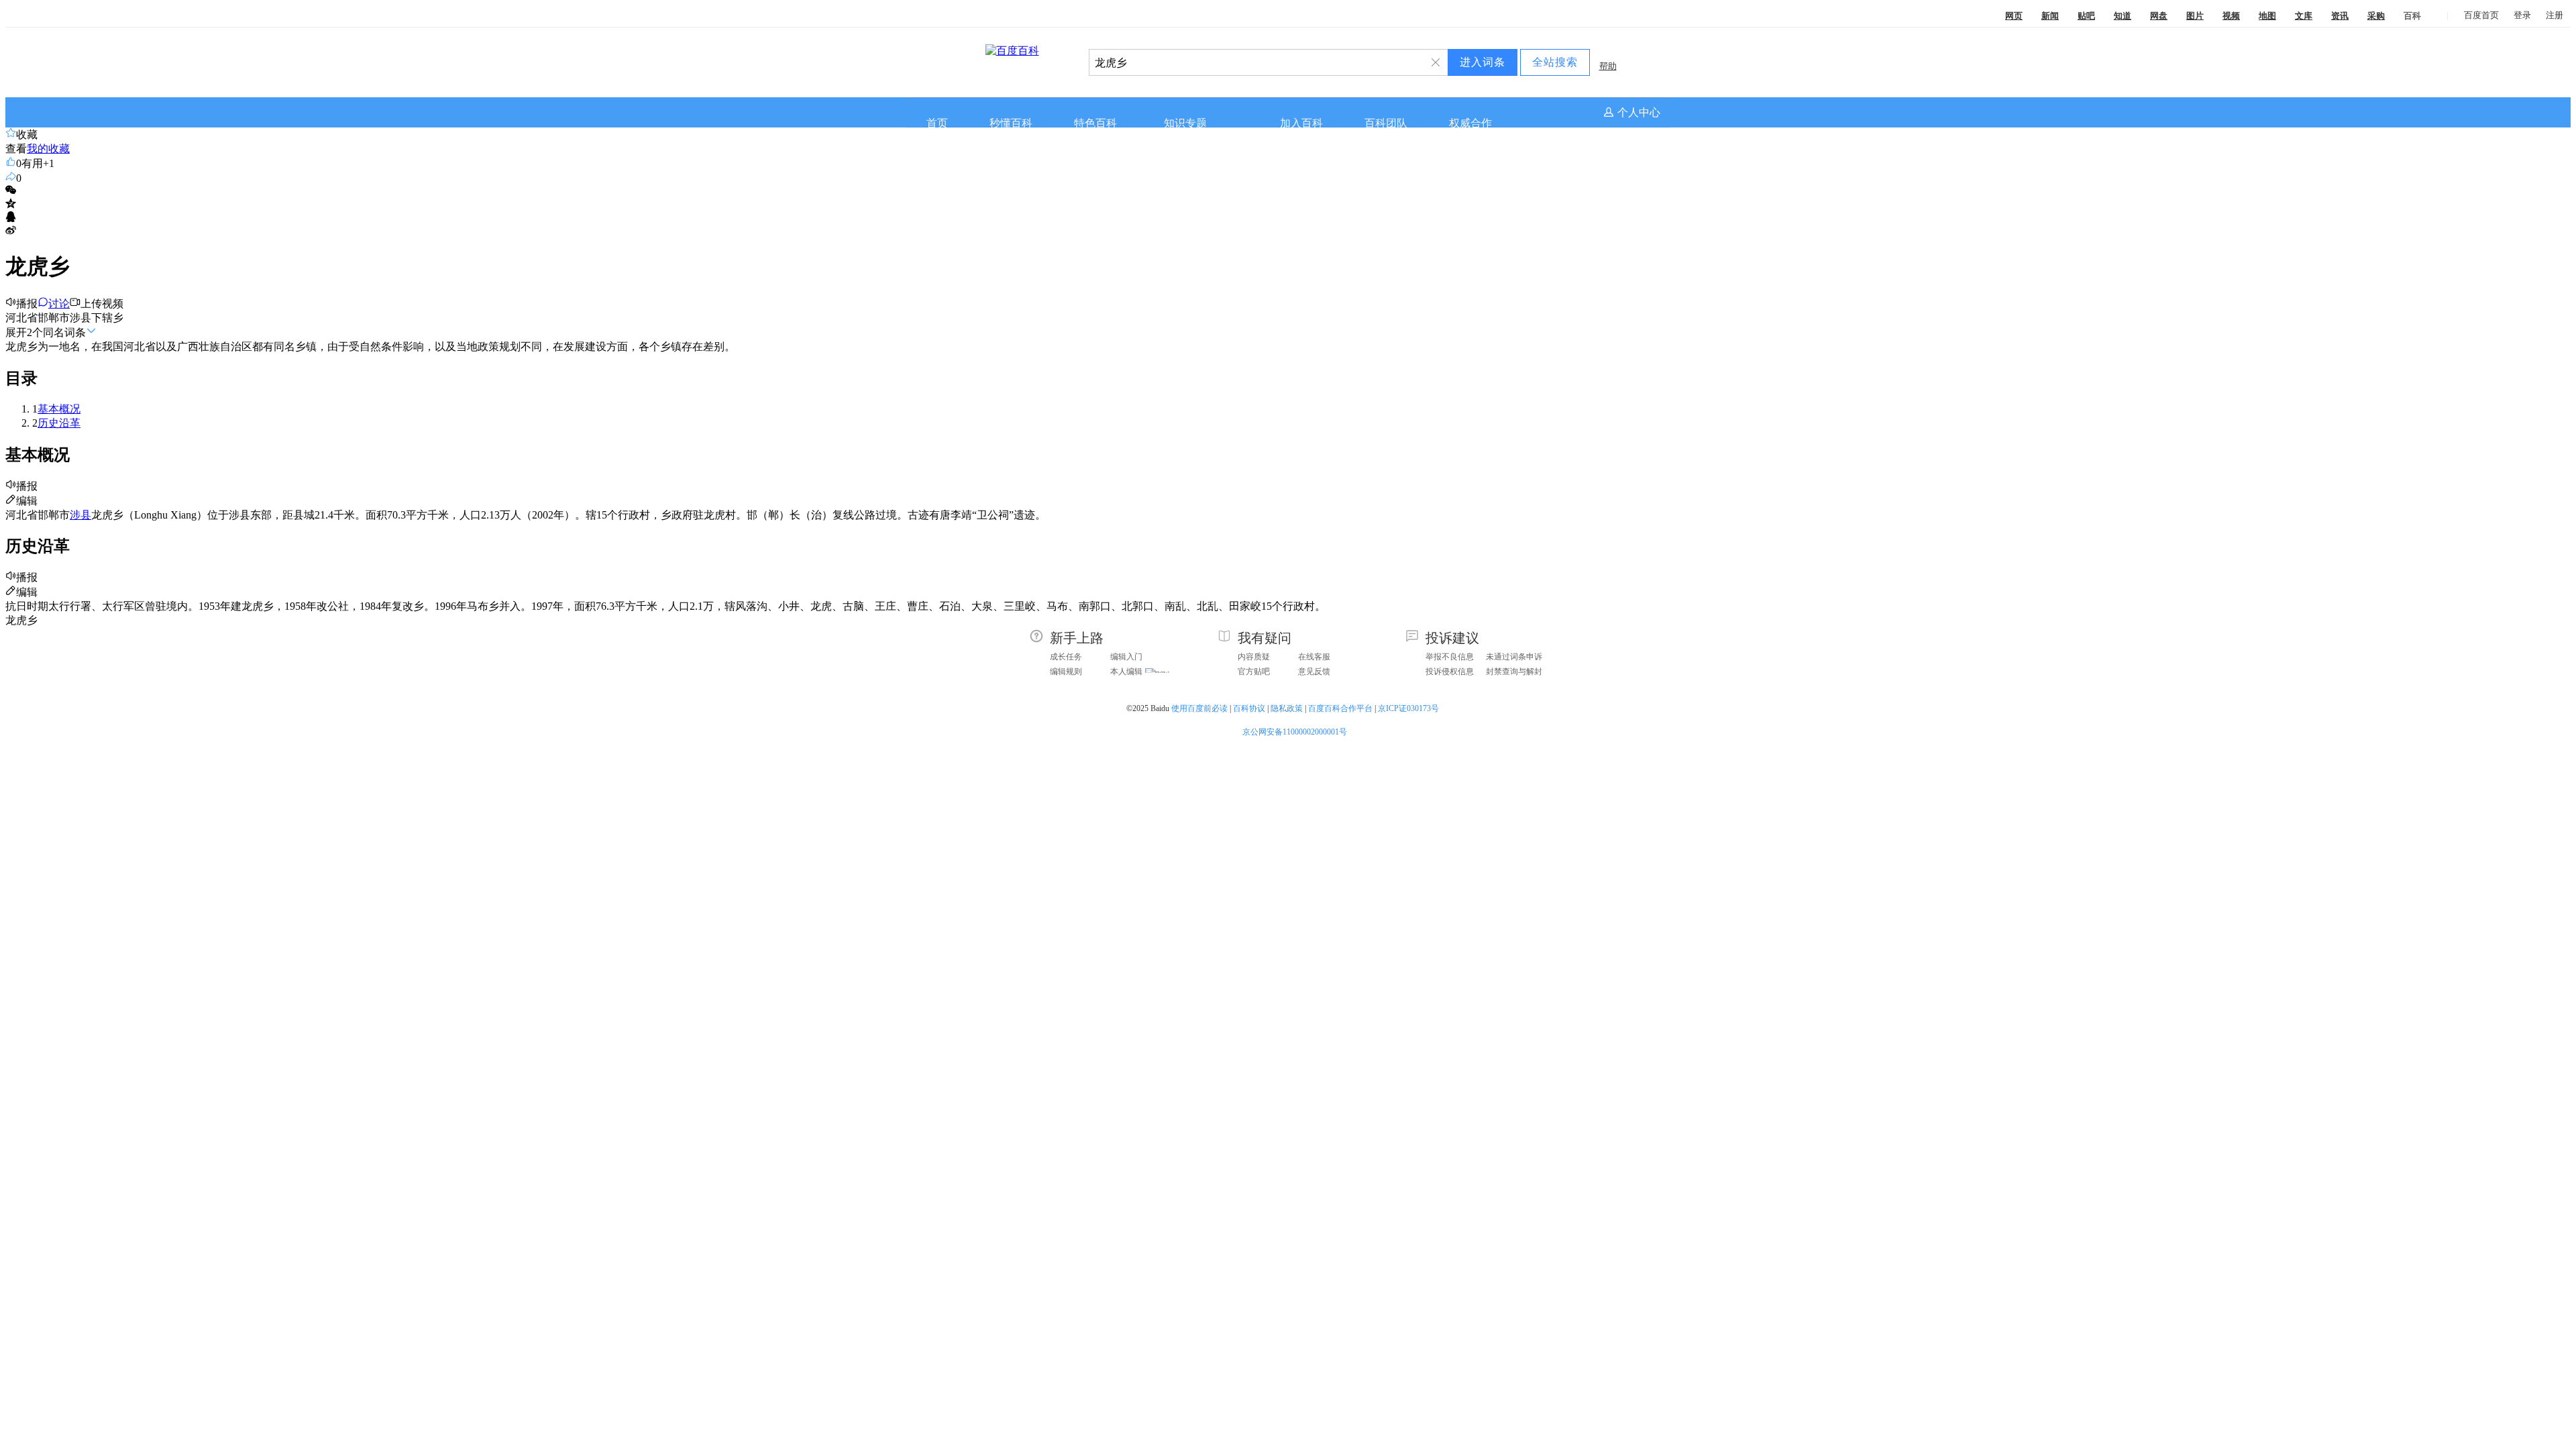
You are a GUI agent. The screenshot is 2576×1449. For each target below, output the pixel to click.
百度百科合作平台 (1340, 708)
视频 (2231, 16)
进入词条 (1483, 62)
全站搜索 (1555, 62)
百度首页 (2481, 15)
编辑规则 (1066, 672)
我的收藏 (48, 149)
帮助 (1608, 66)
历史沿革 (59, 423)
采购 (2376, 16)
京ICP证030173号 (1409, 708)
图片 (2195, 16)
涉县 (80, 515)
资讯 (2340, 16)
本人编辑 (1126, 672)
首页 (937, 123)
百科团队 (1386, 123)
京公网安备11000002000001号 (1295, 732)
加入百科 (1301, 123)
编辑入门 (1126, 657)
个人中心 (1639, 112)
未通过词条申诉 (1514, 657)
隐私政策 (1287, 708)
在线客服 (1314, 657)
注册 (2555, 15)
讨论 (59, 304)
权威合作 (1470, 123)
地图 (2267, 16)
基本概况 (59, 409)
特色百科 (1095, 123)
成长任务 (1066, 657)
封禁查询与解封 (1514, 672)
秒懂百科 (1011, 123)
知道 (2123, 16)
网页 (2014, 16)
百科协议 (1249, 708)
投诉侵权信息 (1450, 672)
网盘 (2159, 16)
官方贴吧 (1254, 672)
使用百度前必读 (1199, 708)
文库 (2304, 16)
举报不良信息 (1450, 657)
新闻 (2050, 16)
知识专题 (1185, 123)
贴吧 (2086, 16)
